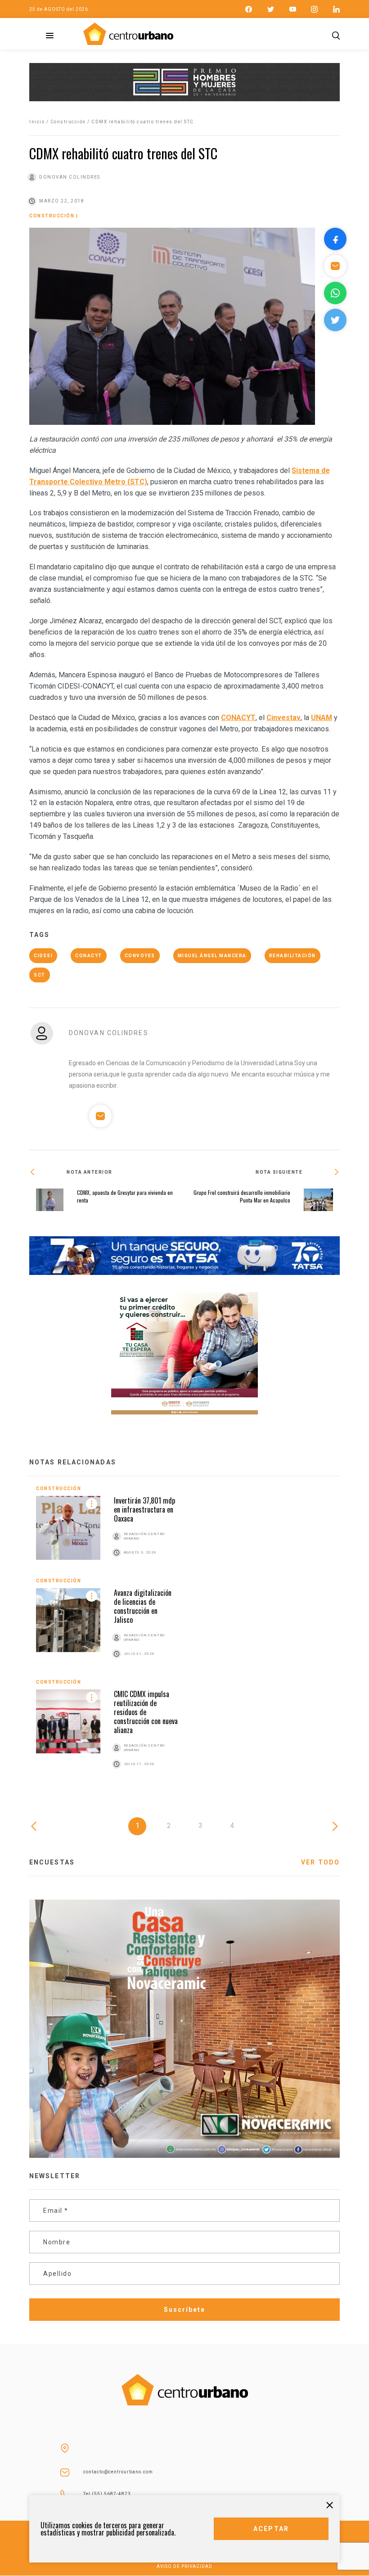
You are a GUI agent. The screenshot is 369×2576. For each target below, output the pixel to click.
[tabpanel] (184, 1637)
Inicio (37, 122)
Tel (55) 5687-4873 (107, 2494)
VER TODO (320, 1862)
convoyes (140, 956)
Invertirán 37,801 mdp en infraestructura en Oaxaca (144, 1509)
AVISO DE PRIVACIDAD (184, 2566)
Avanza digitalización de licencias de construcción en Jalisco (143, 1606)
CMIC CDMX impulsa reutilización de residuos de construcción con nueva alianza (146, 1712)
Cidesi (43, 956)
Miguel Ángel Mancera (212, 956)
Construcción (68, 122)
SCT (40, 975)
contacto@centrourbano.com (118, 2472)
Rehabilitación (292, 956)
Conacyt (89, 956)
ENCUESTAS (52, 1862)
